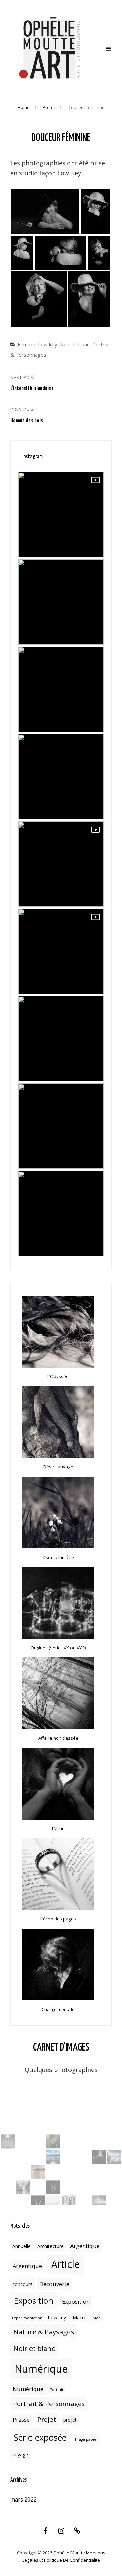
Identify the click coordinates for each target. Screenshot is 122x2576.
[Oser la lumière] (58, 1512)
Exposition (34, 2301)
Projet (49, 107)
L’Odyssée (58, 1376)
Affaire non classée (58, 1738)
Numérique (41, 2369)
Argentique (85, 2246)
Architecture (50, 2246)
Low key (48, 344)
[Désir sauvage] (58, 1422)
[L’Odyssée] (58, 1332)
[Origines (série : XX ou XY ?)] (58, 1603)
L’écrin (58, 1828)
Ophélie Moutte (69, 2553)
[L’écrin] (58, 1784)
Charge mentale (58, 2009)
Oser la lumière (58, 1557)
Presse (21, 2420)
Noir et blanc (75, 344)
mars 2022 (23, 2499)
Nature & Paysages (44, 2332)
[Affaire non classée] (58, 1693)
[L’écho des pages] (58, 1874)
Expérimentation (27, 2318)
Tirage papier (86, 2439)
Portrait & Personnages (49, 2403)
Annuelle (22, 2246)
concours (22, 2284)
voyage (20, 2455)
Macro (80, 2317)
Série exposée (40, 2437)
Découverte (54, 2284)
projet (70, 2420)
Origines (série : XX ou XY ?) (58, 1648)
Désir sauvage (58, 1467)
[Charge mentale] (58, 1965)
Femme (26, 344)
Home (24, 107)
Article (66, 2264)
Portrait (57, 2390)
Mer (96, 2318)
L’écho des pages (58, 1919)
